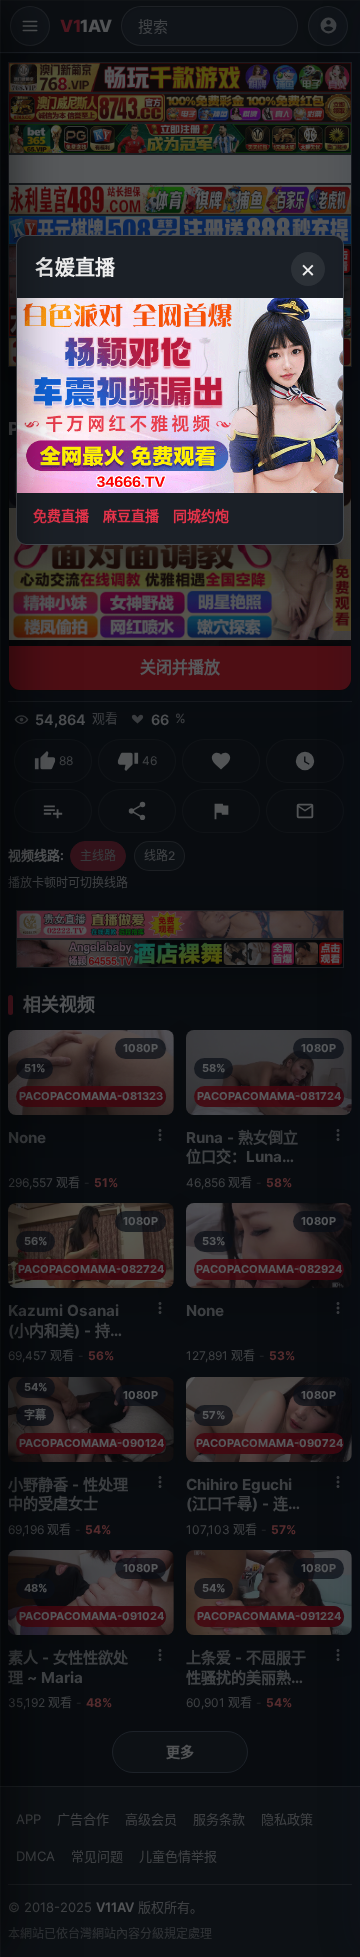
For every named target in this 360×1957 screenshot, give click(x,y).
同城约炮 (201, 515)
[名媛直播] (180, 978)
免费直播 (61, 515)
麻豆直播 (131, 515)
